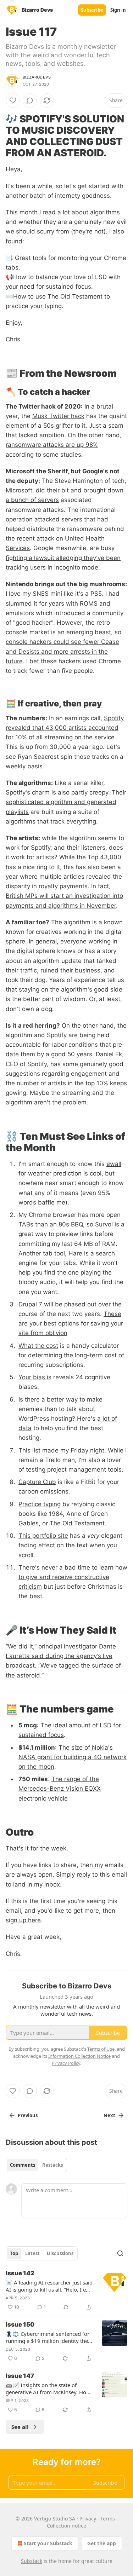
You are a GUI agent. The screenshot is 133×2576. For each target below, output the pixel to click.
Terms (108, 2519)
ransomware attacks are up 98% (52, 445)
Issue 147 (20, 2376)
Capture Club (37, 1482)
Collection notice (66, 2526)
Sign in (118, 10)
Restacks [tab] (52, 2165)
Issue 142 (20, 2273)
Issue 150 (20, 2324)
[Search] (120, 2253)
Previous (28, 2115)
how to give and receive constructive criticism (73, 1577)
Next (109, 2115)
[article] (66, 2290)
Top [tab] (14, 2253)
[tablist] (36, 2165)
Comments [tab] (23, 2165)
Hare (75, 1253)
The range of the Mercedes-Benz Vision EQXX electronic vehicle (60, 1789)
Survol (104, 1224)
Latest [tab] (32, 2253)
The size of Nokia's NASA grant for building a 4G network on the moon (73, 1757)
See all (20, 2427)
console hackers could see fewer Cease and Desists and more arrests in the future (62, 651)
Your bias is (35, 1377)
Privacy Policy (66, 2063)
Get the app (102, 2543)
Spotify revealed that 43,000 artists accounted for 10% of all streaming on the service (65, 728)
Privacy (88, 2519)
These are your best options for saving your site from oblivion (71, 1323)
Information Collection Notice (79, 2056)
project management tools (84, 1469)
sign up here (23, 1920)
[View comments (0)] (30, 100)
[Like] (13, 100)
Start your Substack (48, 2543)
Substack (32, 2561)
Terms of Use (101, 2049)
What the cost (38, 1346)
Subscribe (92, 10)
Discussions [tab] (60, 2253)
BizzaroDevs (37, 77)
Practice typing (40, 1504)
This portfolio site (43, 1536)
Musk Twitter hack (58, 416)
